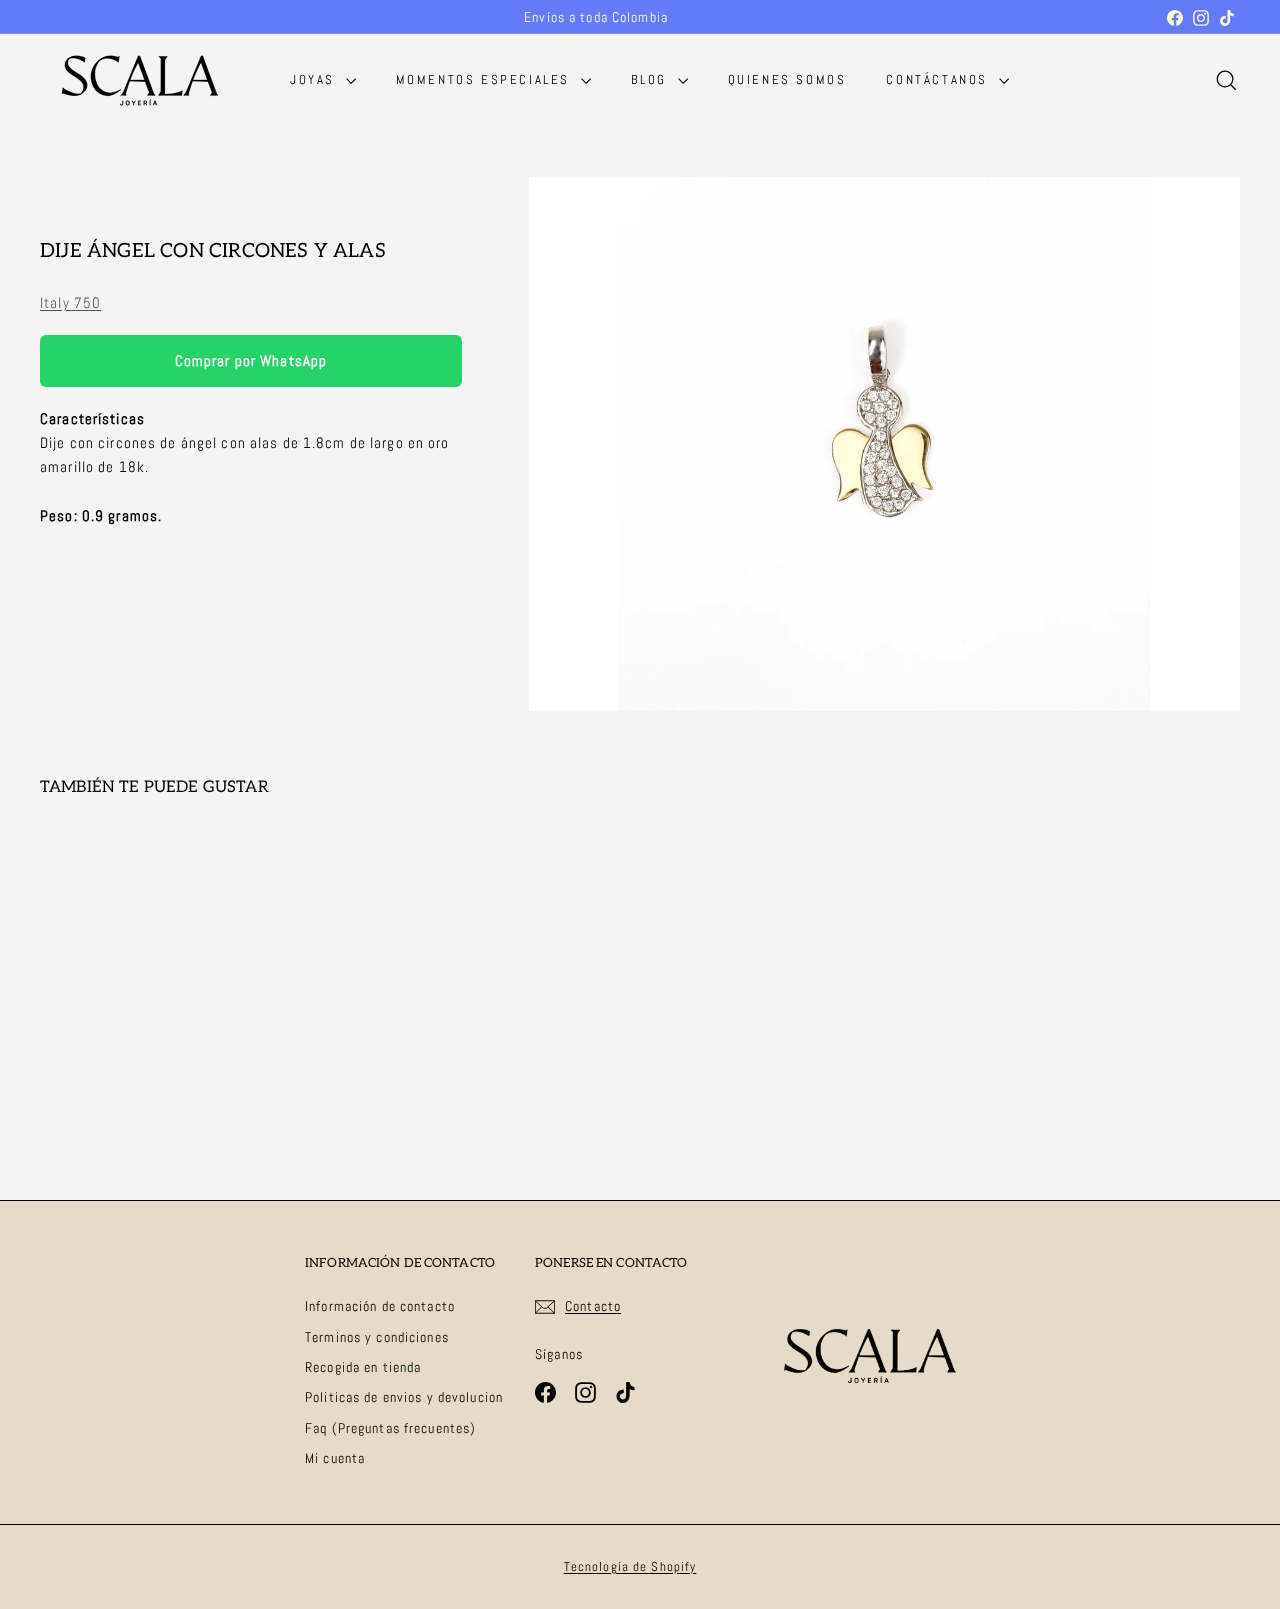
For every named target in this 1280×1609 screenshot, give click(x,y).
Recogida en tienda (363, 1367)
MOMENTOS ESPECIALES (486, 79)
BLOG (652, 79)
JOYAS (315, 79)
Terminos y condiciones (377, 1337)
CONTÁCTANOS (939, 79)
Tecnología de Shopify (630, 1566)
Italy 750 (70, 302)
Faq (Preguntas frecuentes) (390, 1428)
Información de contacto (380, 1306)
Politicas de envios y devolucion (404, 1397)
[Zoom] (884, 443)
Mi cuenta (335, 1458)
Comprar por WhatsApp (251, 360)
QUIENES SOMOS (787, 79)
